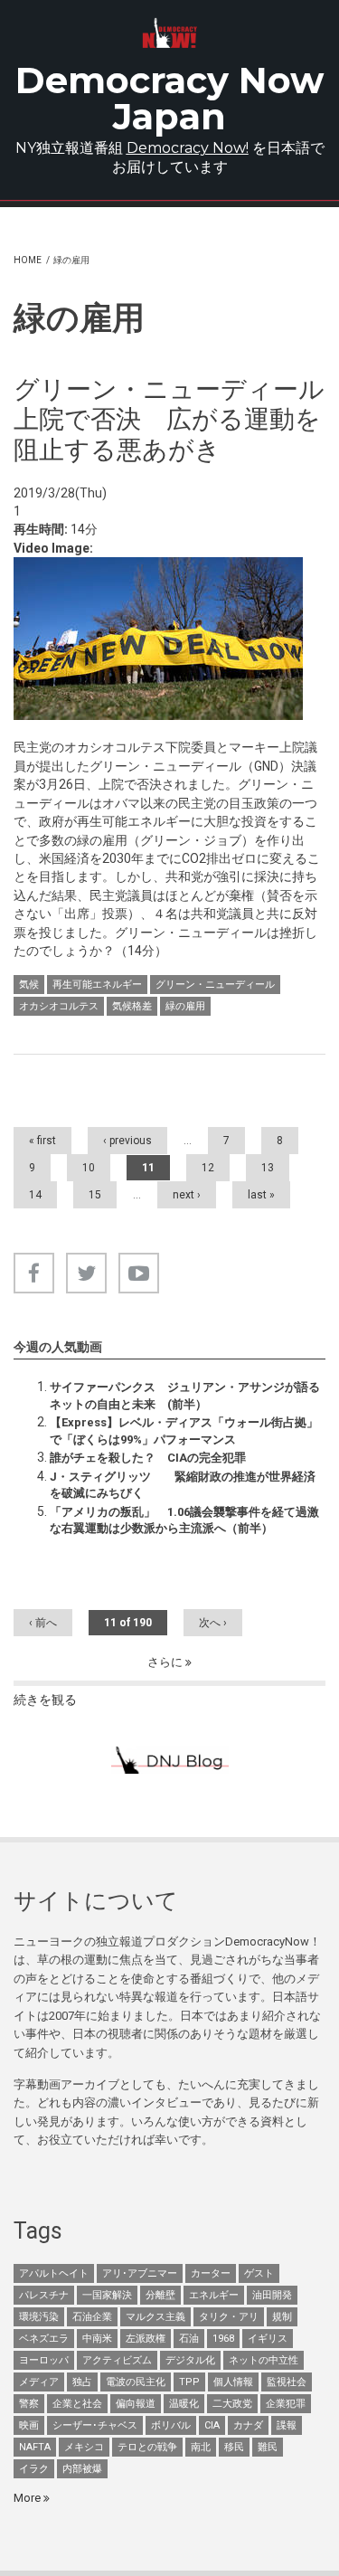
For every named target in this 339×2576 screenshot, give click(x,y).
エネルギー (214, 2295)
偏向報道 (136, 2404)
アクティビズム (117, 2360)
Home (28, 260)
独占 (82, 2382)
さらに (166, 1662)
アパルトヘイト (54, 2273)
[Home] (169, 33)
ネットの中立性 (264, 2360)
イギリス (268, 2339)
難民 (268, 2447)
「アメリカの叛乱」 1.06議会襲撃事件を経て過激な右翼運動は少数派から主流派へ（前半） (184, 1520)
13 (268, 1168)
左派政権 (146, 2339)
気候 (29, 985)
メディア (39, 2382)
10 (89, 1168)
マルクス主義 (155, 2317)
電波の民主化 (136, 2382)
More (28, 2498)
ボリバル (171, 2425)
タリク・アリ (229, 2317)
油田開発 (272, 2295)
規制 (282, 2317)
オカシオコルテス (59, 1006)
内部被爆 (82, 2469)
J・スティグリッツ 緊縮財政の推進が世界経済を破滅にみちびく (183, 1485)
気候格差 (132, 1006)
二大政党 (232, 2404)
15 (95, 1195)
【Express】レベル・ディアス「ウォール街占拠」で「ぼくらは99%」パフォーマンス (184, 1430)
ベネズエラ (44, 2339)
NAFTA (35, 2447)
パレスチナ (44, 2295)
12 (208, 1168)
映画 (29, 2425)
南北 (201, 2447)
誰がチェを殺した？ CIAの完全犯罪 (148, 1458)
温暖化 (184, 2404)
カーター (211, 2273)
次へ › (213, 1623)
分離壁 (160, 2295)
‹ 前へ (43, 1623)
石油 (189, 2339)
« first (42, 1141)
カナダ (248, 2425)
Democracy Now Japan (169, 98)
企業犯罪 (286, 2404)
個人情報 (233, 2382)
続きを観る (45, 1700)
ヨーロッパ (44, 2360)
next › (187, 1195)
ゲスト (259, 2273)
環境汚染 (39, 2317)
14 (35, 1195)
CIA (212, 2425)
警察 (29, 2404)
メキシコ (84, 2447)
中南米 (97, 2339)
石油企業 (92, 2317)
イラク (34, 2469)
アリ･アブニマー (140, 2273)
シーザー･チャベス (95, 2425)
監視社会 (287, 2382)
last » (261, 1195)
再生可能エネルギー (97, 985)
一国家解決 (107, 2295)
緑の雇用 (185, 1006)
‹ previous (127, 1141)
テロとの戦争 (147, 2447)
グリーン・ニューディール (215, 985)
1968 (223, 2339)
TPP (189, 2382)
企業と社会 (77, 2404)
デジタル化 (190, 2360)
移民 (234, 2447)
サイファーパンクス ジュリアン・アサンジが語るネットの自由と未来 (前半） (185, 1395)
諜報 (287, 2425)
